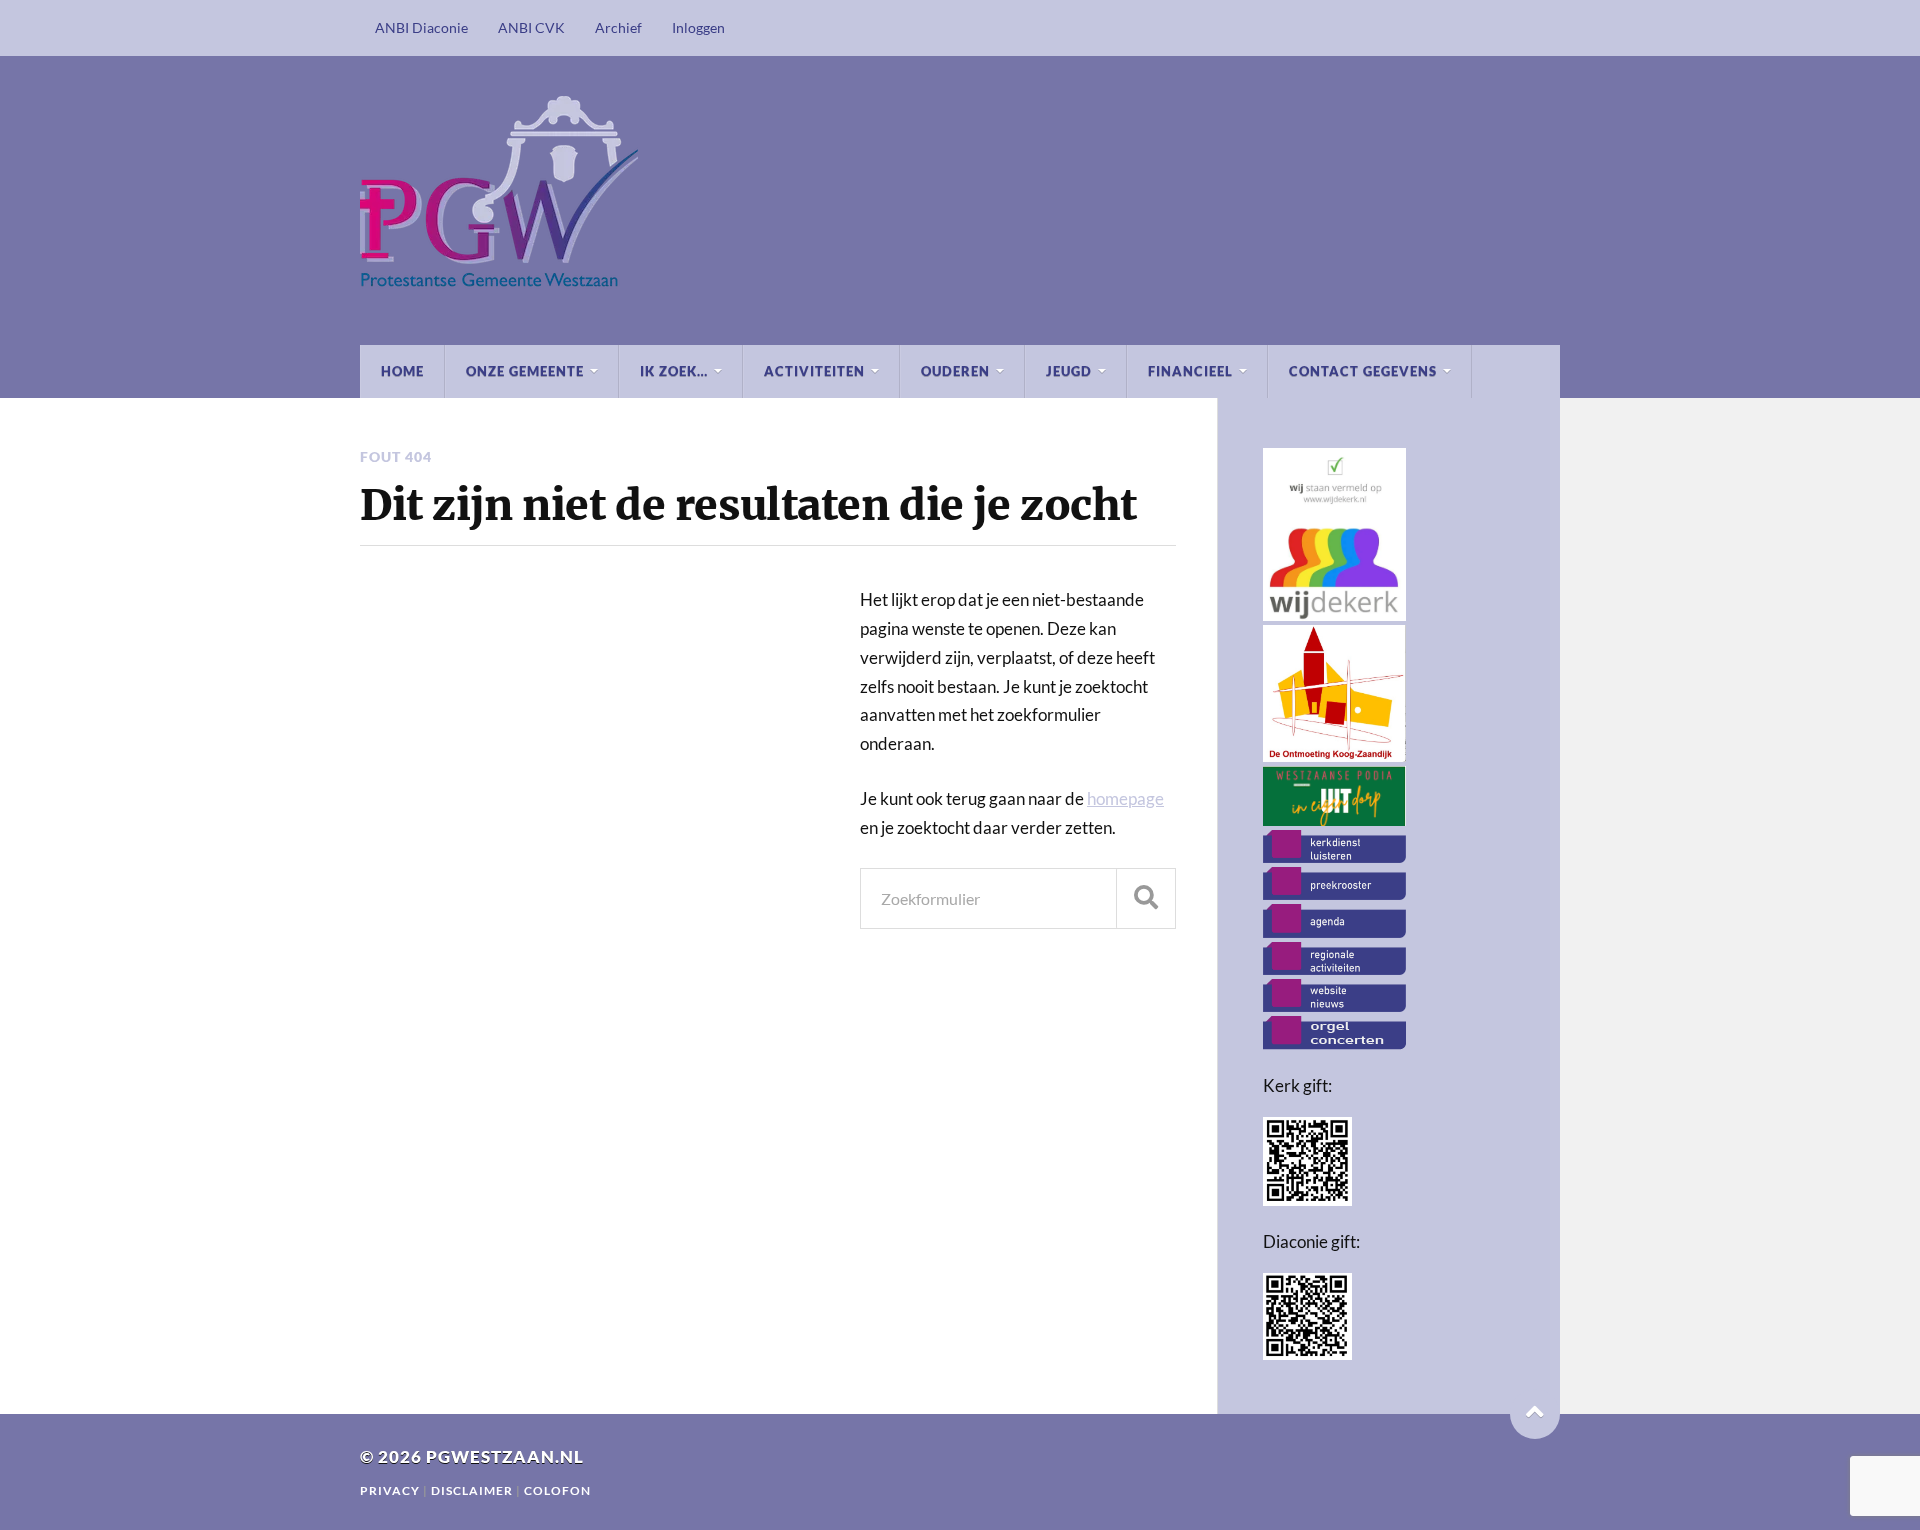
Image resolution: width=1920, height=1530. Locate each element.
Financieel (1190, 371)
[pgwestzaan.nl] (960, 200)
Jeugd (1069, 371)
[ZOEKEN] (1146, 898)
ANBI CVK (531, 27)
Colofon (557, 1490)
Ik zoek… (674, 371)
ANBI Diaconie (421, 27)
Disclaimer (473, 1490)
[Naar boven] (1535, 1414)
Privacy (390, 1490)
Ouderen (955, 371)
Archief (618, 27)
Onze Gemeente (525, 371)
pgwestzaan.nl (505, 1456)
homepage (1125, 798)
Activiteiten (814, 371)
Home (402, 371)
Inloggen (698, 27)
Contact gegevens (1363, 371)
